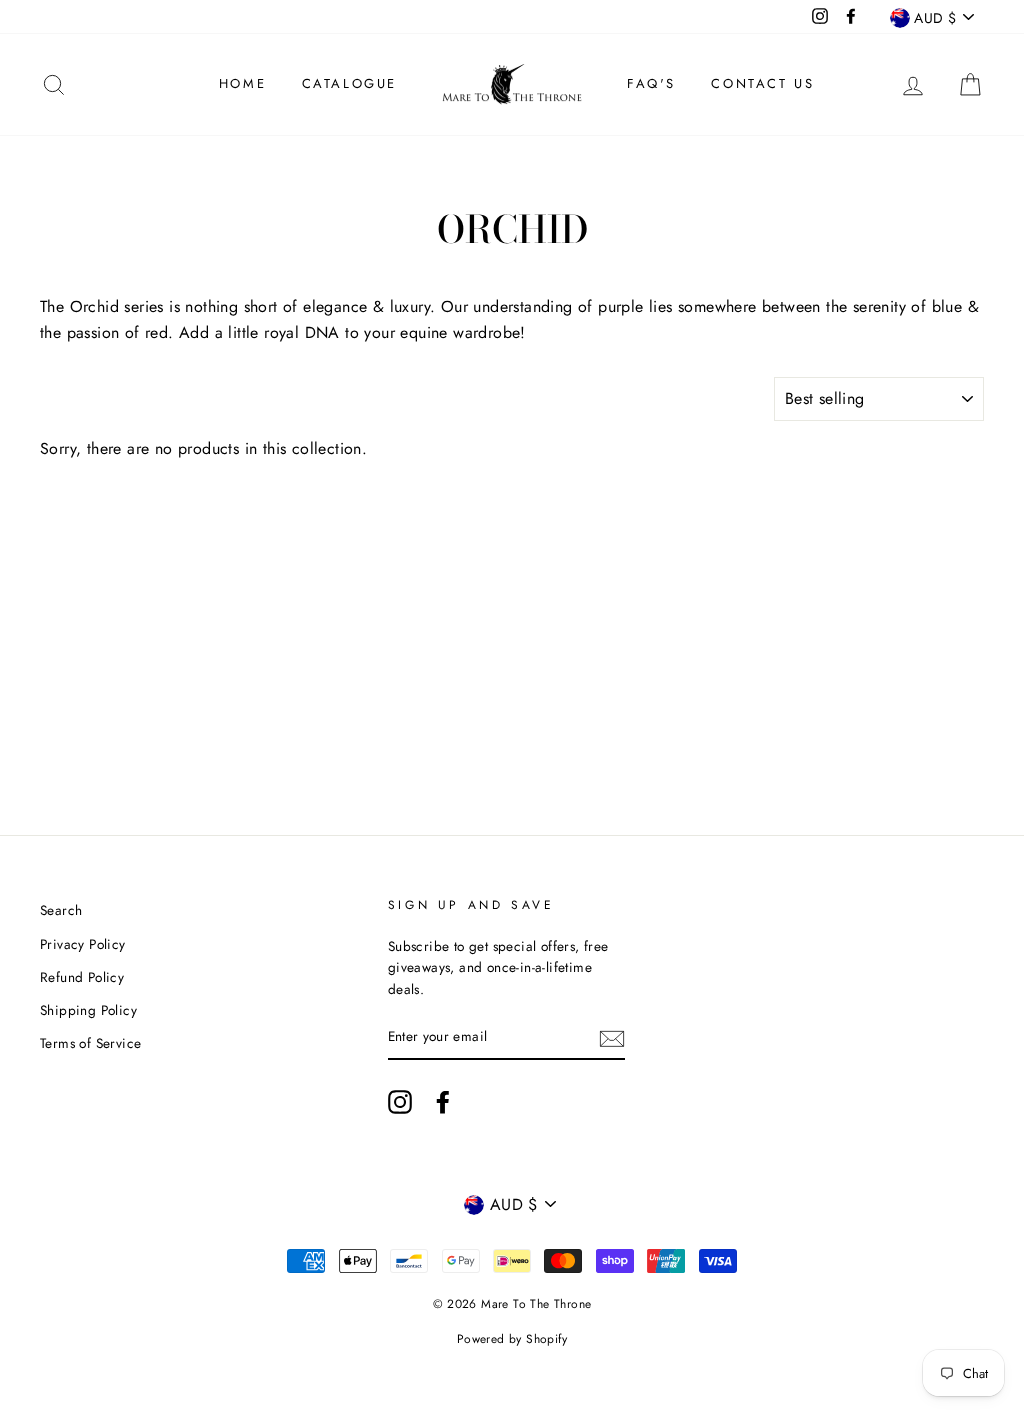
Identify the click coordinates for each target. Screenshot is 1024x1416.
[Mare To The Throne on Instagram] (400, 1102)
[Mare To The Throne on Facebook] (443, 1102)
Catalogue (349, 83)
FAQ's (651, 83)
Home (242, 83)
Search (61, 910)
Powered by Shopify (512, 1339)
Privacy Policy (83, 944)
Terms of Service (90, 1043)
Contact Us (762, 83)
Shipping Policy (88, 1010)
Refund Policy (82, 977)
